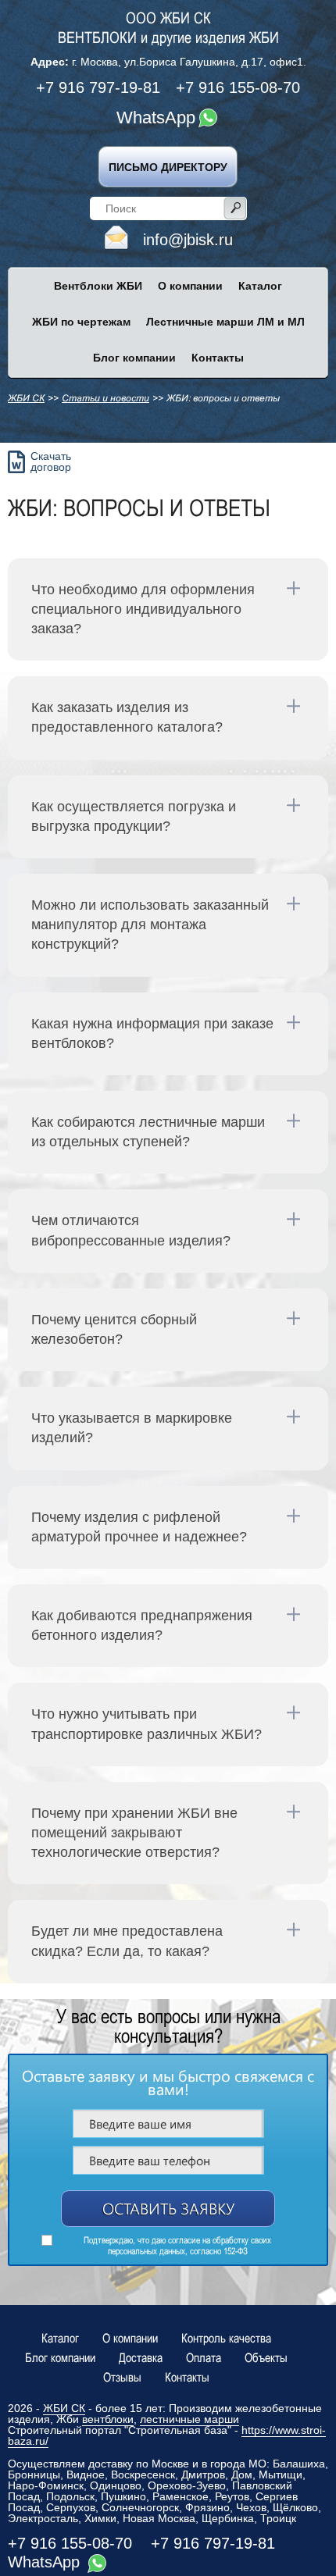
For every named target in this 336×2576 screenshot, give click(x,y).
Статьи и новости (105, 398)
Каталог (60, 2338)
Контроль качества (226, 2338)
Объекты (266, 2357)
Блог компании (60, 2357)
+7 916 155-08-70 (238, 87)
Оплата (204, 2357)
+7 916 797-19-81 (98, 87)
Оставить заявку (168, 2208)
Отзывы (122, 2377)
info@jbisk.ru (188, 240)
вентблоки (108, 2419)
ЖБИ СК (26, 398)
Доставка (141, 2357)
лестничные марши (189, 2419)
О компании (130, 2338)
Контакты (187, 2377)
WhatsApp (156, 118)
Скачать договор (51, 461)
